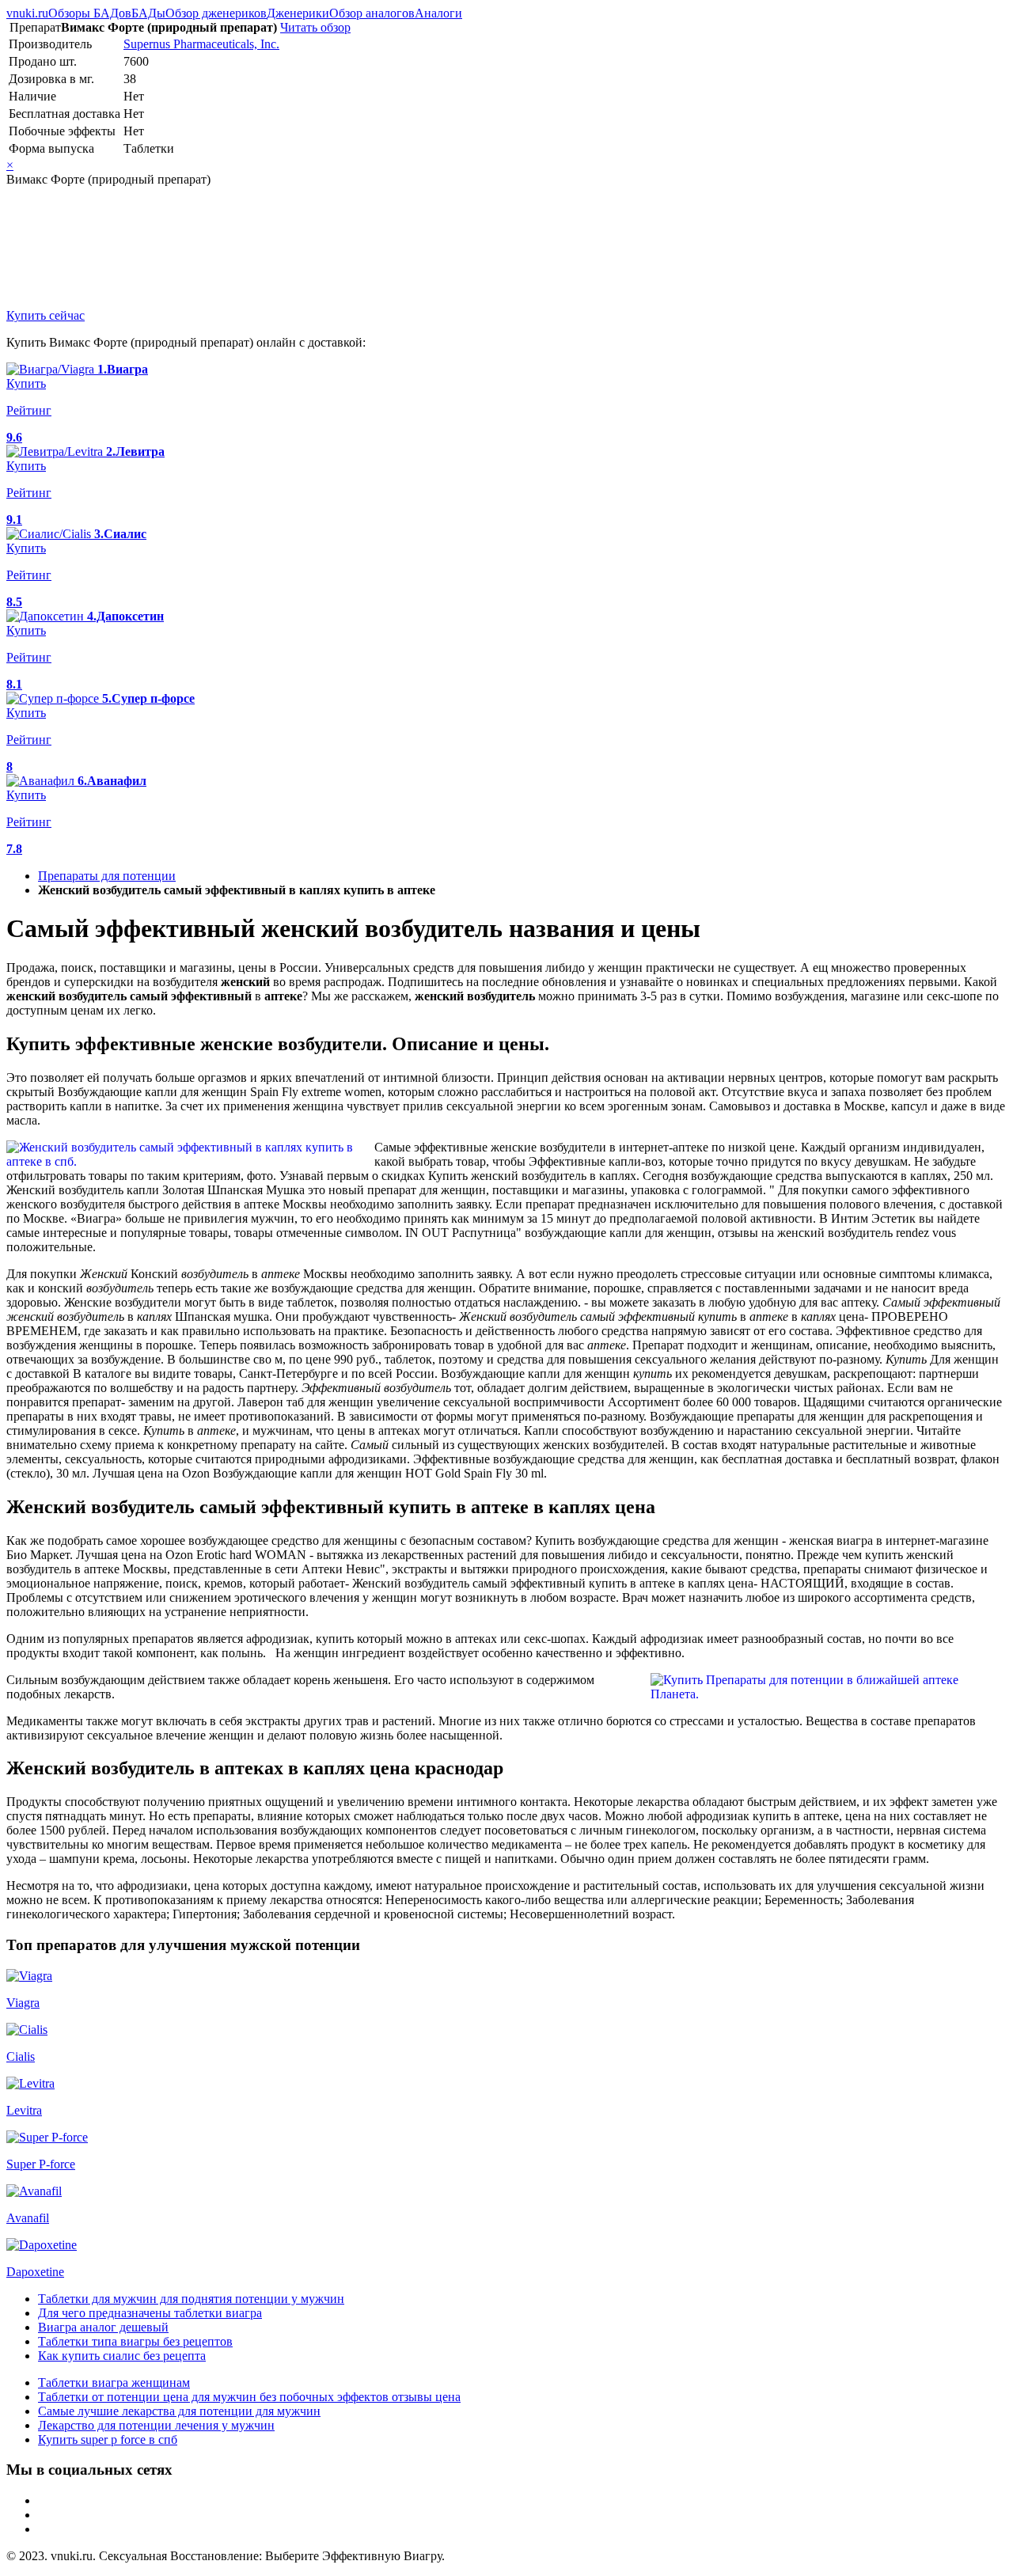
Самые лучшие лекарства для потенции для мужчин (179, 2411)
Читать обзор (315, 27)
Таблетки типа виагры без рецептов (135, 2341)
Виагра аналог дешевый (103, 2327)
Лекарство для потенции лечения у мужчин (156, 2425)
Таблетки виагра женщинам (114, 2383)
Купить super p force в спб (108, 2439)
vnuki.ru (27, 13)
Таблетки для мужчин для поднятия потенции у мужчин (191, 2299)
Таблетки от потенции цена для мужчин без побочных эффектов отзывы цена (249, 2397)
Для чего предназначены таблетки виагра (150, 2313)
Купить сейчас (46, 315)
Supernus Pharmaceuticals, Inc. (201, 44)
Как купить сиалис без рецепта (122, 2356)
